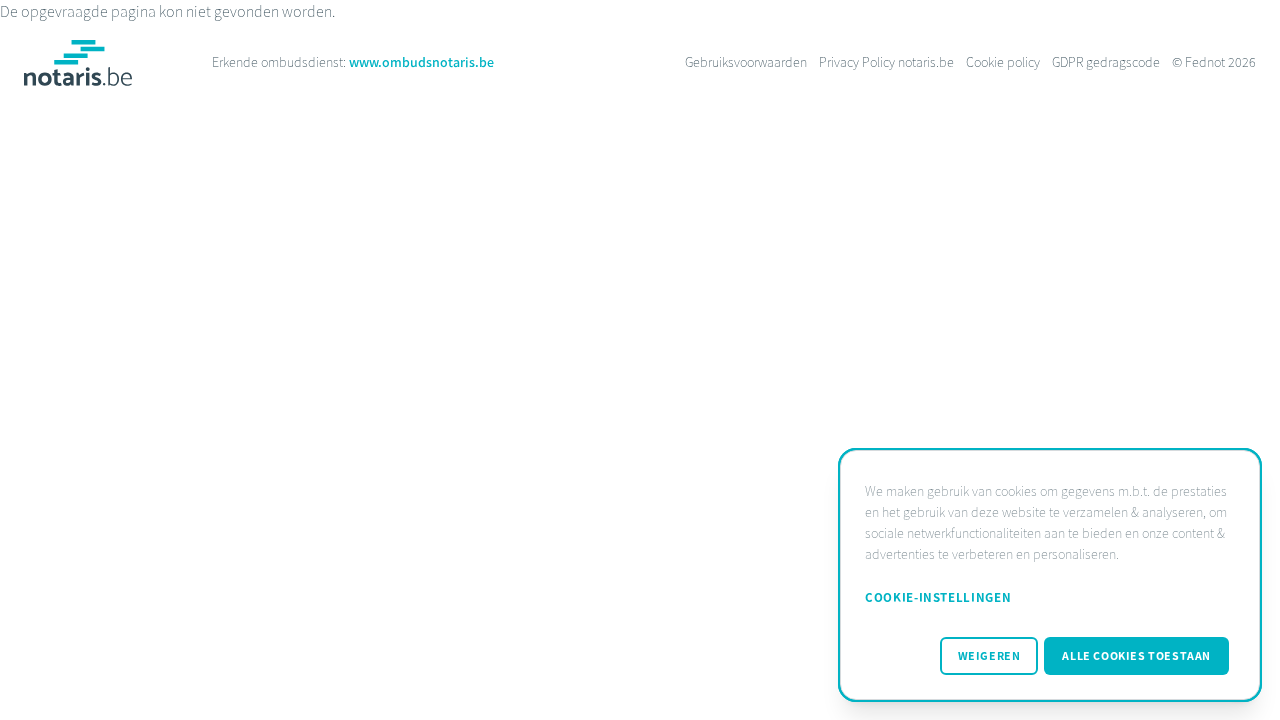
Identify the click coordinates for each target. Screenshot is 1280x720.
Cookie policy (1003, 62)
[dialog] (1050, 575)
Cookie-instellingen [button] (938, 597)
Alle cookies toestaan (1136, 656)
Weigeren (989, 656)
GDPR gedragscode (1106, 62)
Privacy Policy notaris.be (886, 62)
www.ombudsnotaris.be (421, 62)
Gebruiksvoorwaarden (746, 62)
